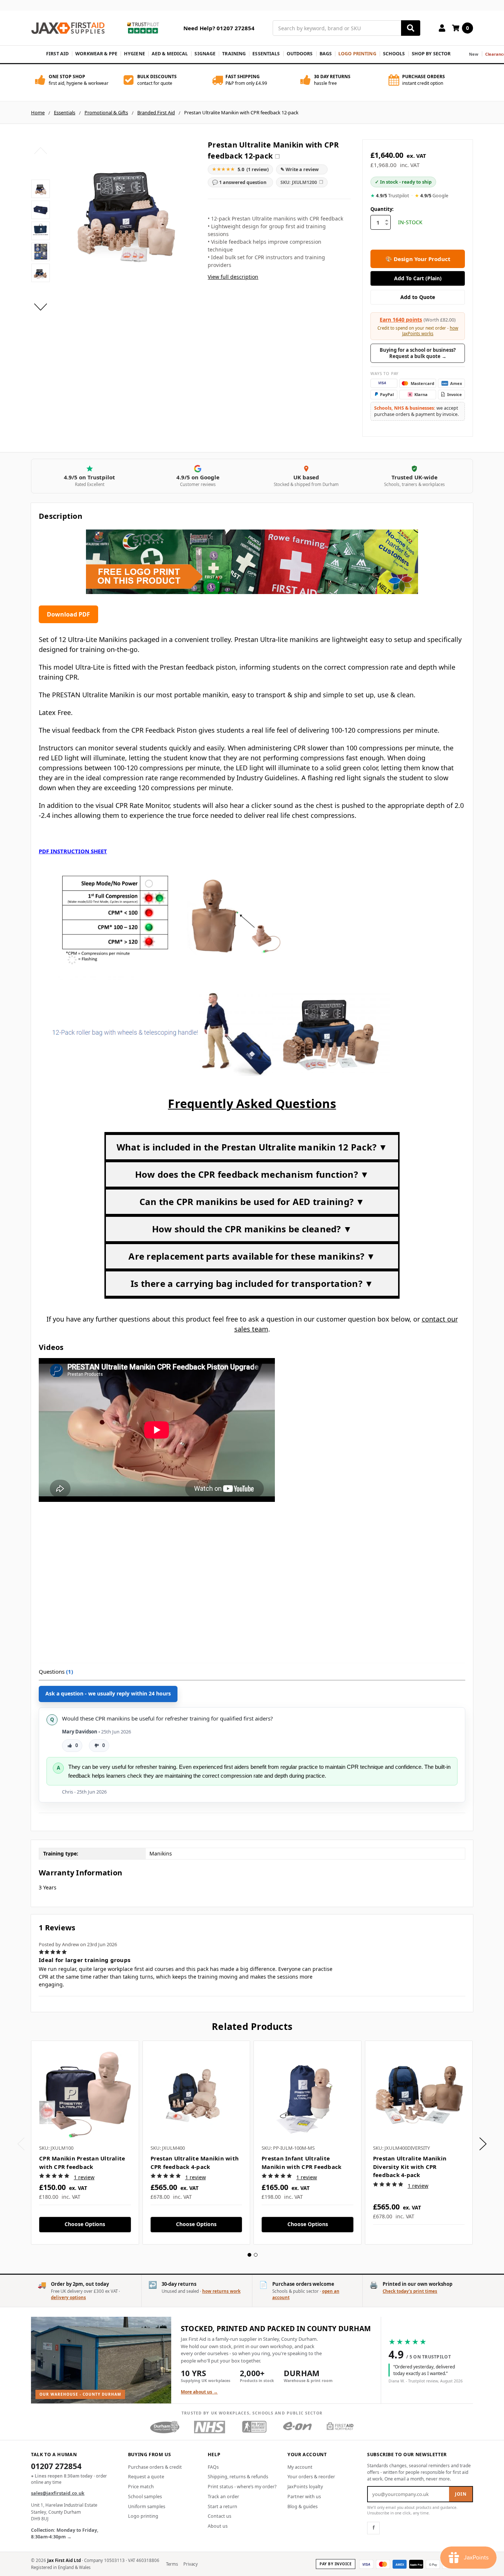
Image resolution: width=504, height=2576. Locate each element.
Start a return (222, 2506)
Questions (56, 1671)
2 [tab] (256, 2255)
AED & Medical (170, 54)
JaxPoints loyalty (305, 2487)
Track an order (223, 2497)
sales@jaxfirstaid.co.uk (58, 2493)
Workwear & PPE (96, 54)
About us (218, 2526)
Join (461, 2494)
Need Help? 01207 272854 (219, 28)
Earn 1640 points (401, 320)
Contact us (220, 2516)
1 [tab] (249, 2255)
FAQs (213, 2467)
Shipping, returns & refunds (238, 2477)
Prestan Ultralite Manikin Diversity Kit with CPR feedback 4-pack (410, 2167)
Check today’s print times (410, 2291)
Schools (394, 54)
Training (234, 54)
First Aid (57, 54)
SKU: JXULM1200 (302, 182)
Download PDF (68, 614)
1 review (84, 2177)
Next (41, 307)
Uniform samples (147, 2506)
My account (300, 2467)
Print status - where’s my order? (242, 2487)
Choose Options (85, 2224)
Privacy (191, 2564)
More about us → (199, 2392)
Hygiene (134, 54)
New (474, 54)
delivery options (68, 2297)
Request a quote (146, 2477)
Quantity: (382, 209)
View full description (233, 277)
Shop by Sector (431, 54)
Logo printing (143, 2516)
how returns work (221, 2291)
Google (431, 196)
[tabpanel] (85, 2143)
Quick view (85, 2094)
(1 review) (240, 169)
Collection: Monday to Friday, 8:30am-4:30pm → (65, 2534)
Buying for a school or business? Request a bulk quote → (418, 353)
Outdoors (300, 54)
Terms (172, 2564)
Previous (41, 151)
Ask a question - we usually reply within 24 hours (108, 1693)
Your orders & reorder (311, 2477)
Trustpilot (390, 196)
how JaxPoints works (430, 331)
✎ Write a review (300, 169)
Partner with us (304, 2497)
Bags (326, 54)
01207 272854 (56, 2467)
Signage (205, 54)
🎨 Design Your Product (418, 259)
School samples (145, 2497)
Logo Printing (357, 54)
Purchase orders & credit (155, 2467)
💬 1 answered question (239, 182)
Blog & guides (303, 2506)
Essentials (266, 54)
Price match (141, 2487)
